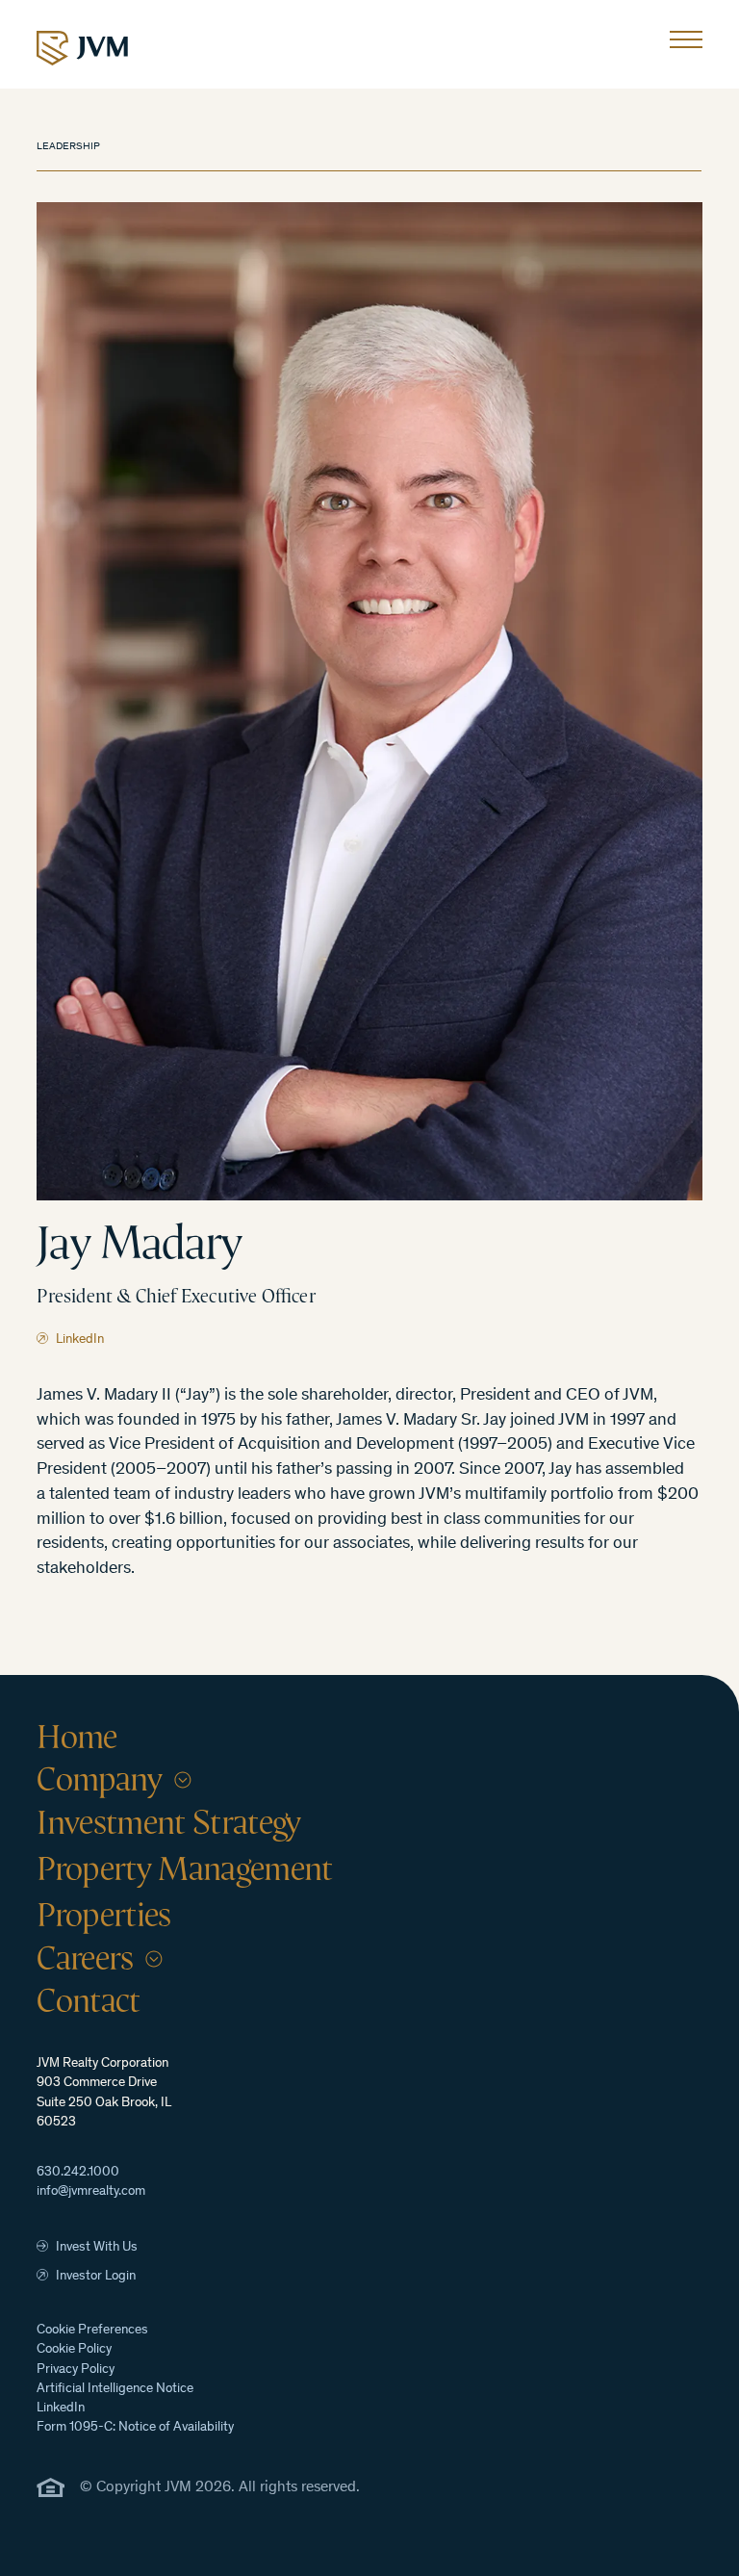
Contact (88, 2000)
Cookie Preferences (92, 2331)
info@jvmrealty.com (91, 2192)
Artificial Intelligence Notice (115, 2389)
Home (76, 1737)
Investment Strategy (168, 1822)
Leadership (68, 147)
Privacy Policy (76, 2370)
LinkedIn (61, 2409)
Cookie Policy (74, 2350)
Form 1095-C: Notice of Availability (135, 2428)
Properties (103, 1915)
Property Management (184, 1868)
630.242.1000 (78, 2173)
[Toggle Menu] (686, 44)
